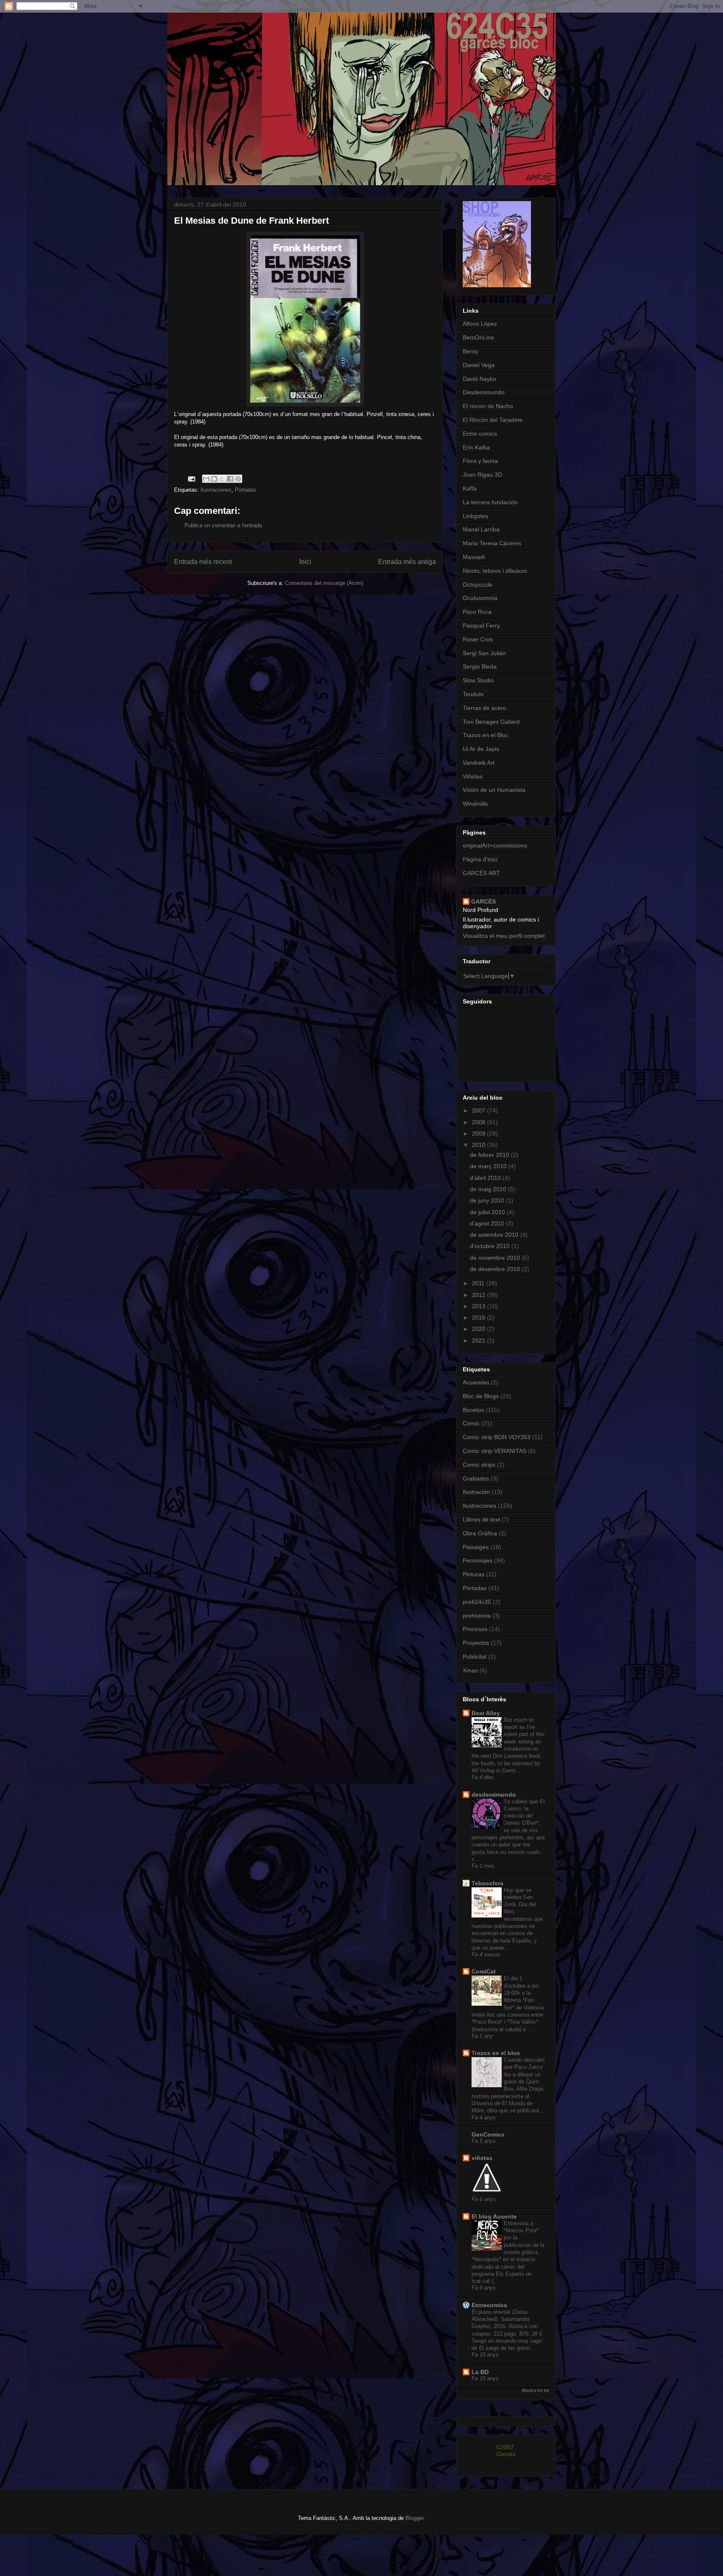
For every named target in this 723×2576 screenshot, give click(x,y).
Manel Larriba (481, 529)
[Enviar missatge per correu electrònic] (191, 479)
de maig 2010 (489, 1189)
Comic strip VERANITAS (495, 1451)
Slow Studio (478, 680)
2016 (479, 1317)
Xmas (470, 1670)
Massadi (474, 557)
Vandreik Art (479, 763)
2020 (479, 1329)
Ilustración (476, 1492)
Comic (471, 1423)
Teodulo (473, 694)
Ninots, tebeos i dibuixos (495, 571)
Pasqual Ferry (481, 625)
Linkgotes (476, 516)
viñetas (482, 2158)
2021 (479, 1340)
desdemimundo (494, 1795)
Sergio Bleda (480, 666)
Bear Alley (486, 1713)
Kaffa (470, 488)
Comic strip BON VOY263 (497, 1437)
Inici (305, 562)
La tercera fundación (490, 502)
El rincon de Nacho (488, 406)
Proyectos (476, 1643)
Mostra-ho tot (535, 2390)
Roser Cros (478, 639)
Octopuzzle (478, 585)
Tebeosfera (487, 1883)
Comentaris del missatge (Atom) (324, 583)
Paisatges (476, 1547)
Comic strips (479, 1465)
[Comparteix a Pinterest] (238, 479)
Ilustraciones (216, 490)
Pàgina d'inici (480, 859)
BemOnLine (478, 337)
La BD (480, 2372)
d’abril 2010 (486, 1178)
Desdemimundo (484, 392)
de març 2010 (489, 1166)
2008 (479, 1122)
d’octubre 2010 (491, 1246)
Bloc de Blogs (481, 1396)
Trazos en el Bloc (486, 735)
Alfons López (480, 324)
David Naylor (480, 379)
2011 (479, 1283)
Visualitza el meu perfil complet (504, 936)
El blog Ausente (494, 2216)
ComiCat (484, 1971)
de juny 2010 (488, 1200)
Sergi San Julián (484, 653)
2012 (479, 1295)
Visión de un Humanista (494, 790)
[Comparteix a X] (222, 479)
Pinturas (474, 1574)
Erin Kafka (476, 447)
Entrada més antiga (407, 562)
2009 (479, 1134)
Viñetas (473, 776)
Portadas (246, 490)
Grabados (476, 1478)
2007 (479, 1111)
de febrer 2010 (490, 1155)
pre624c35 (477, 1602)
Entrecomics (489, 2305)
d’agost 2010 (488, 1223)
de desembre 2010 (496, 1269)
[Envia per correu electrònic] (206, 479)
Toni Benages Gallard (491, 722)
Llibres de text (481, 1519)
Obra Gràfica (480, 1533)
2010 (479, 1145)
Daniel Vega (479, 365)
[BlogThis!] (214, 479)
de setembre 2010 (495, 1235)
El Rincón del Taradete (493, 420)
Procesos (475, 1629)
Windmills (475, 804)
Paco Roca (477, 612)
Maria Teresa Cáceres (492, 543)
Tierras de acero (485, 708)
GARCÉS (483, 901)
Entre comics (480, 434)
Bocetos (473, 1410)
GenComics (488, 2134)
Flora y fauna (480, 461)
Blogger (414, 2518)
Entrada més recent (203, 562)
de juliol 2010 (488, 1212)
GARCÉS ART (481, 873)
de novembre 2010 (496, 1258)
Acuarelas (476, 1382)
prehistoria (477, 1616)
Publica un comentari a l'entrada (223, 525)
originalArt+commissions (495, 845)
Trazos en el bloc (496, 2053)
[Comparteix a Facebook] (230, 479)
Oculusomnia (480, 598)
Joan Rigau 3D (482, 475)
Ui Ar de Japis (481, 749)
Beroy (470, 351)
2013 (479, 1306)
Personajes (478, 1560)
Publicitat (475, 1657)
